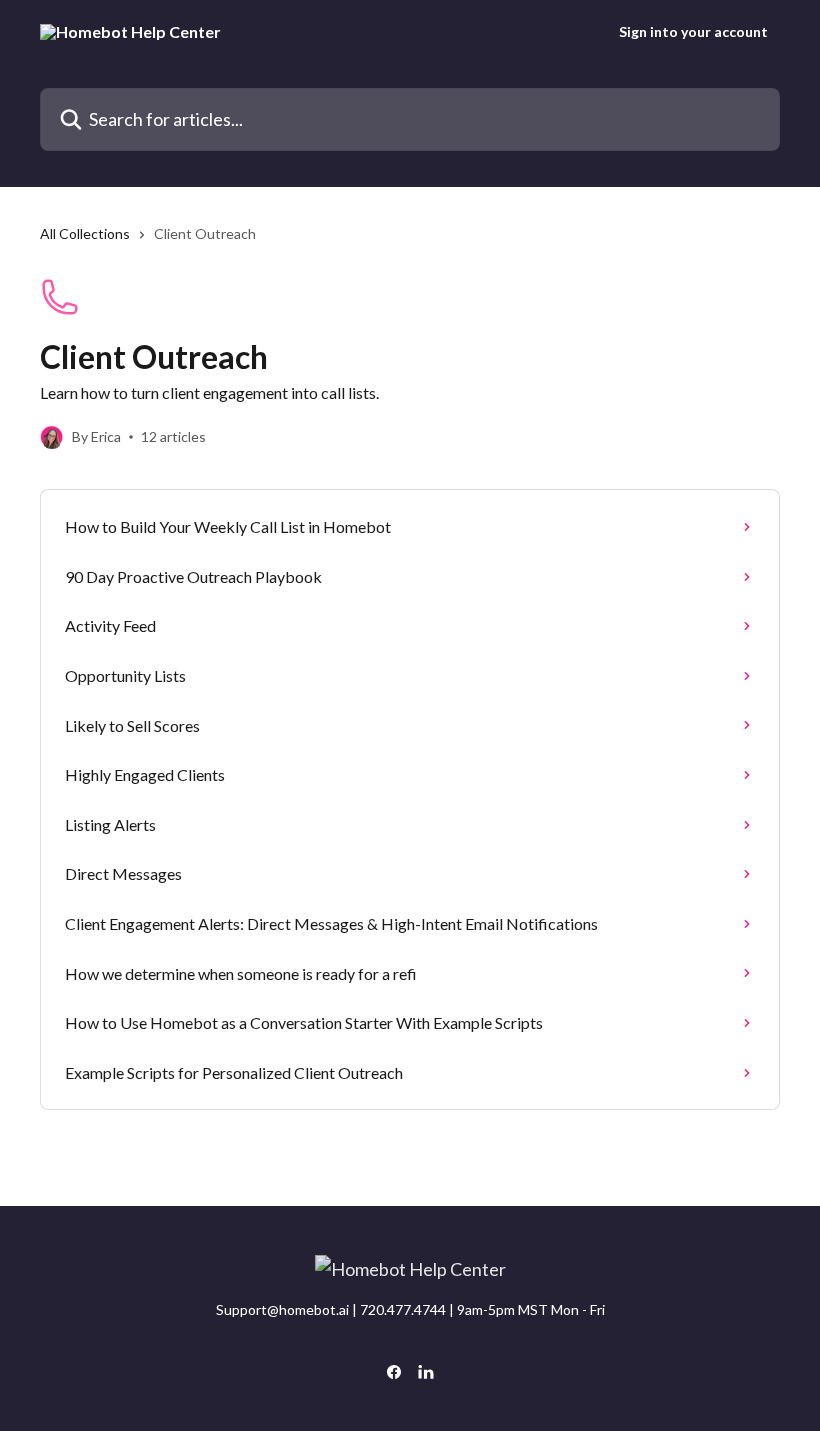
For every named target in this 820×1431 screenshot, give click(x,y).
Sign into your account (693, 32)
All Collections (85, 233)
